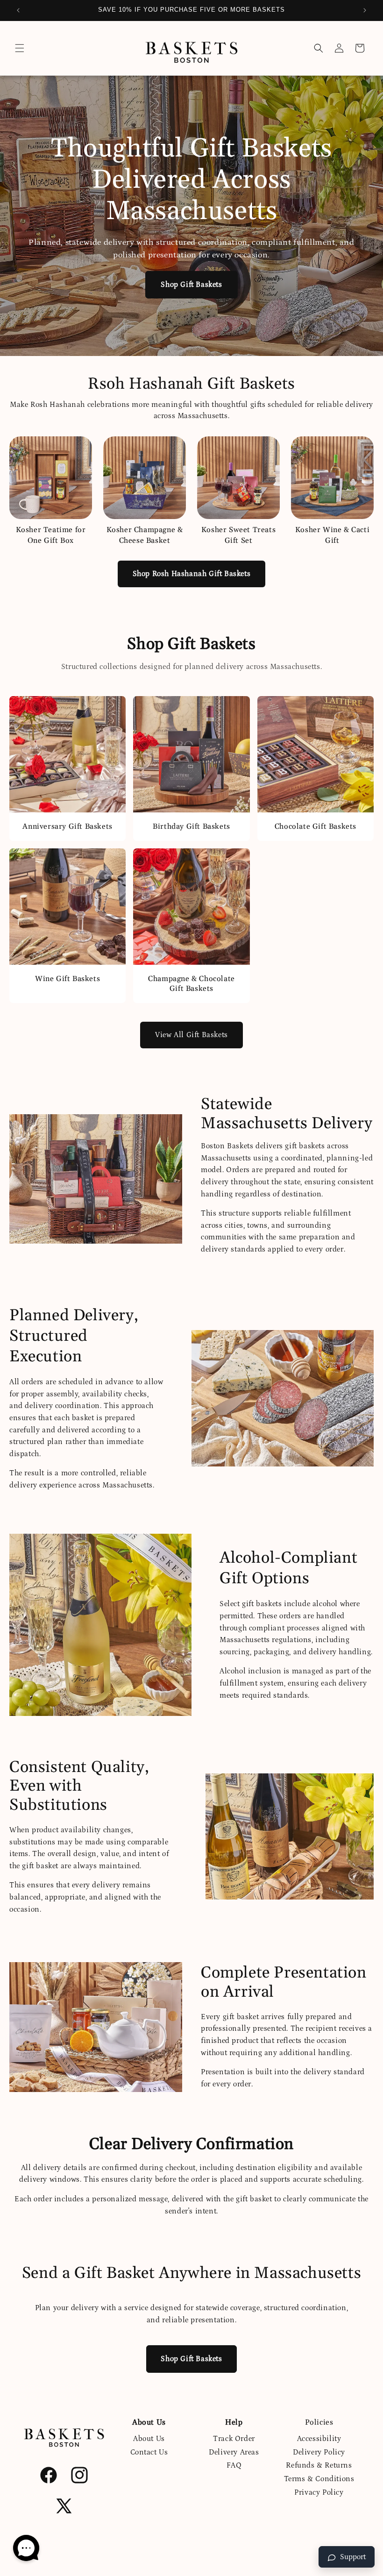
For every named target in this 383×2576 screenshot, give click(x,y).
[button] (20, 48)
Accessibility (319, 2439)
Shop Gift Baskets (191, 285)
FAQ (234, 2465)
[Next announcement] (365, 10)
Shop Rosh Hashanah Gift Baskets (192, 574)
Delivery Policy (319, 2452)
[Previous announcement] (18, 10)
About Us (149, 2439)
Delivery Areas (234, 2452)
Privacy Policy (319, 2492)
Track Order (234, 2439)
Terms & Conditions (319, 2479)
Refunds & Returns (319, 2465)
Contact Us (149, 2452)
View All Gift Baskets (191, 1035)
